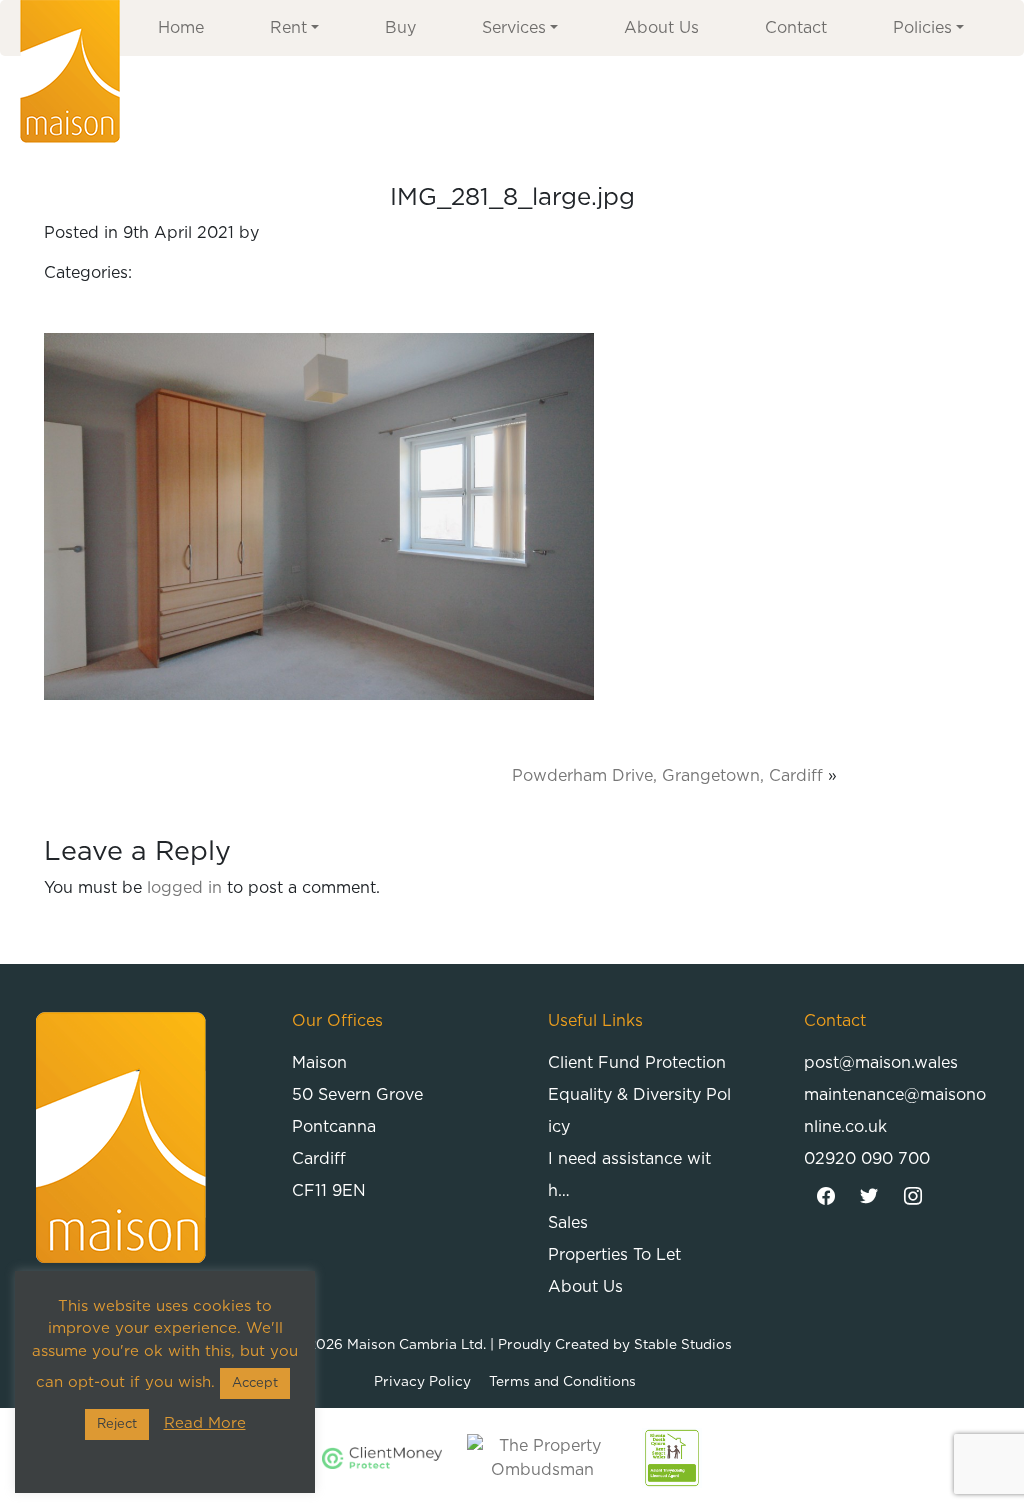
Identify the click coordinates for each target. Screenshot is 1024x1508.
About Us (661, 28)
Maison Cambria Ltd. (416, 1345)
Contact (796, 28)
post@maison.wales (881, 1063)
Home (181, 28)
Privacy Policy (422, 1382)
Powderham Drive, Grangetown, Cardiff (667, 776)
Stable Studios (683, 1345)
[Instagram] (913, 1197)
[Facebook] (826, 1197)
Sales (568, 1223)
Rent (288, 28)
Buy (400, 28)
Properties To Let (614, 1255)
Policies (922, 28)
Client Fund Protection (637, 1063)
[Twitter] (870, 1197)
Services (514, 28)
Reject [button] (117, 1424)
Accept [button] (255, 1383)
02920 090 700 (867, 1159)
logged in (184, 888)
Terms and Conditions (562, 1382)
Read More (205, 1423)
